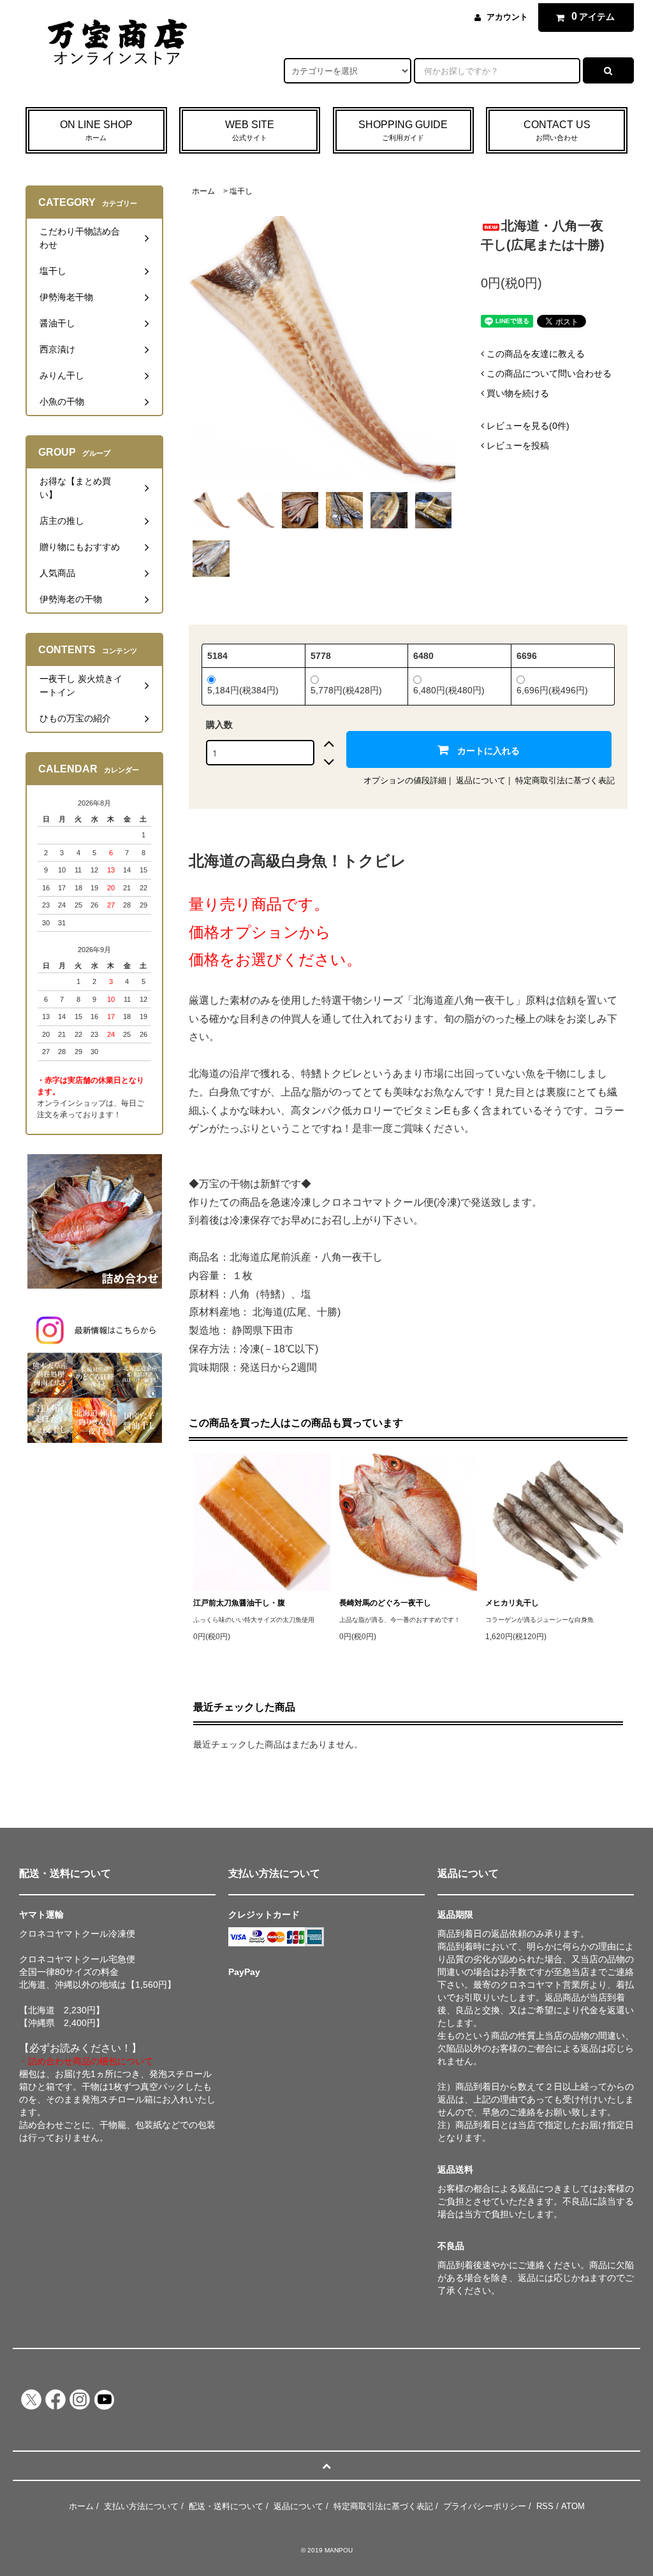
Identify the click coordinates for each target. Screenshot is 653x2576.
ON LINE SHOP (96, 130)
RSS (545, 2506)
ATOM (573, 2506)
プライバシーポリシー (485, 2506)
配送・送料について (226, 2506)
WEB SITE (250, 130)
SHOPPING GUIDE (403, 130)
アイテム (593, 16)
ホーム (203, 191)
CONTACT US (557, 130)
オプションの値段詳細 (405, 780)
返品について (481, 780)
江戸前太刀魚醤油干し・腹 (239, 1603)
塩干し (241, 191)
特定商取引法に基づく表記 (565, 780)
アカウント (507, 17)
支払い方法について (141, 2506)
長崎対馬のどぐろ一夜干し (385, 1603)
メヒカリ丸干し (512, 1603)
